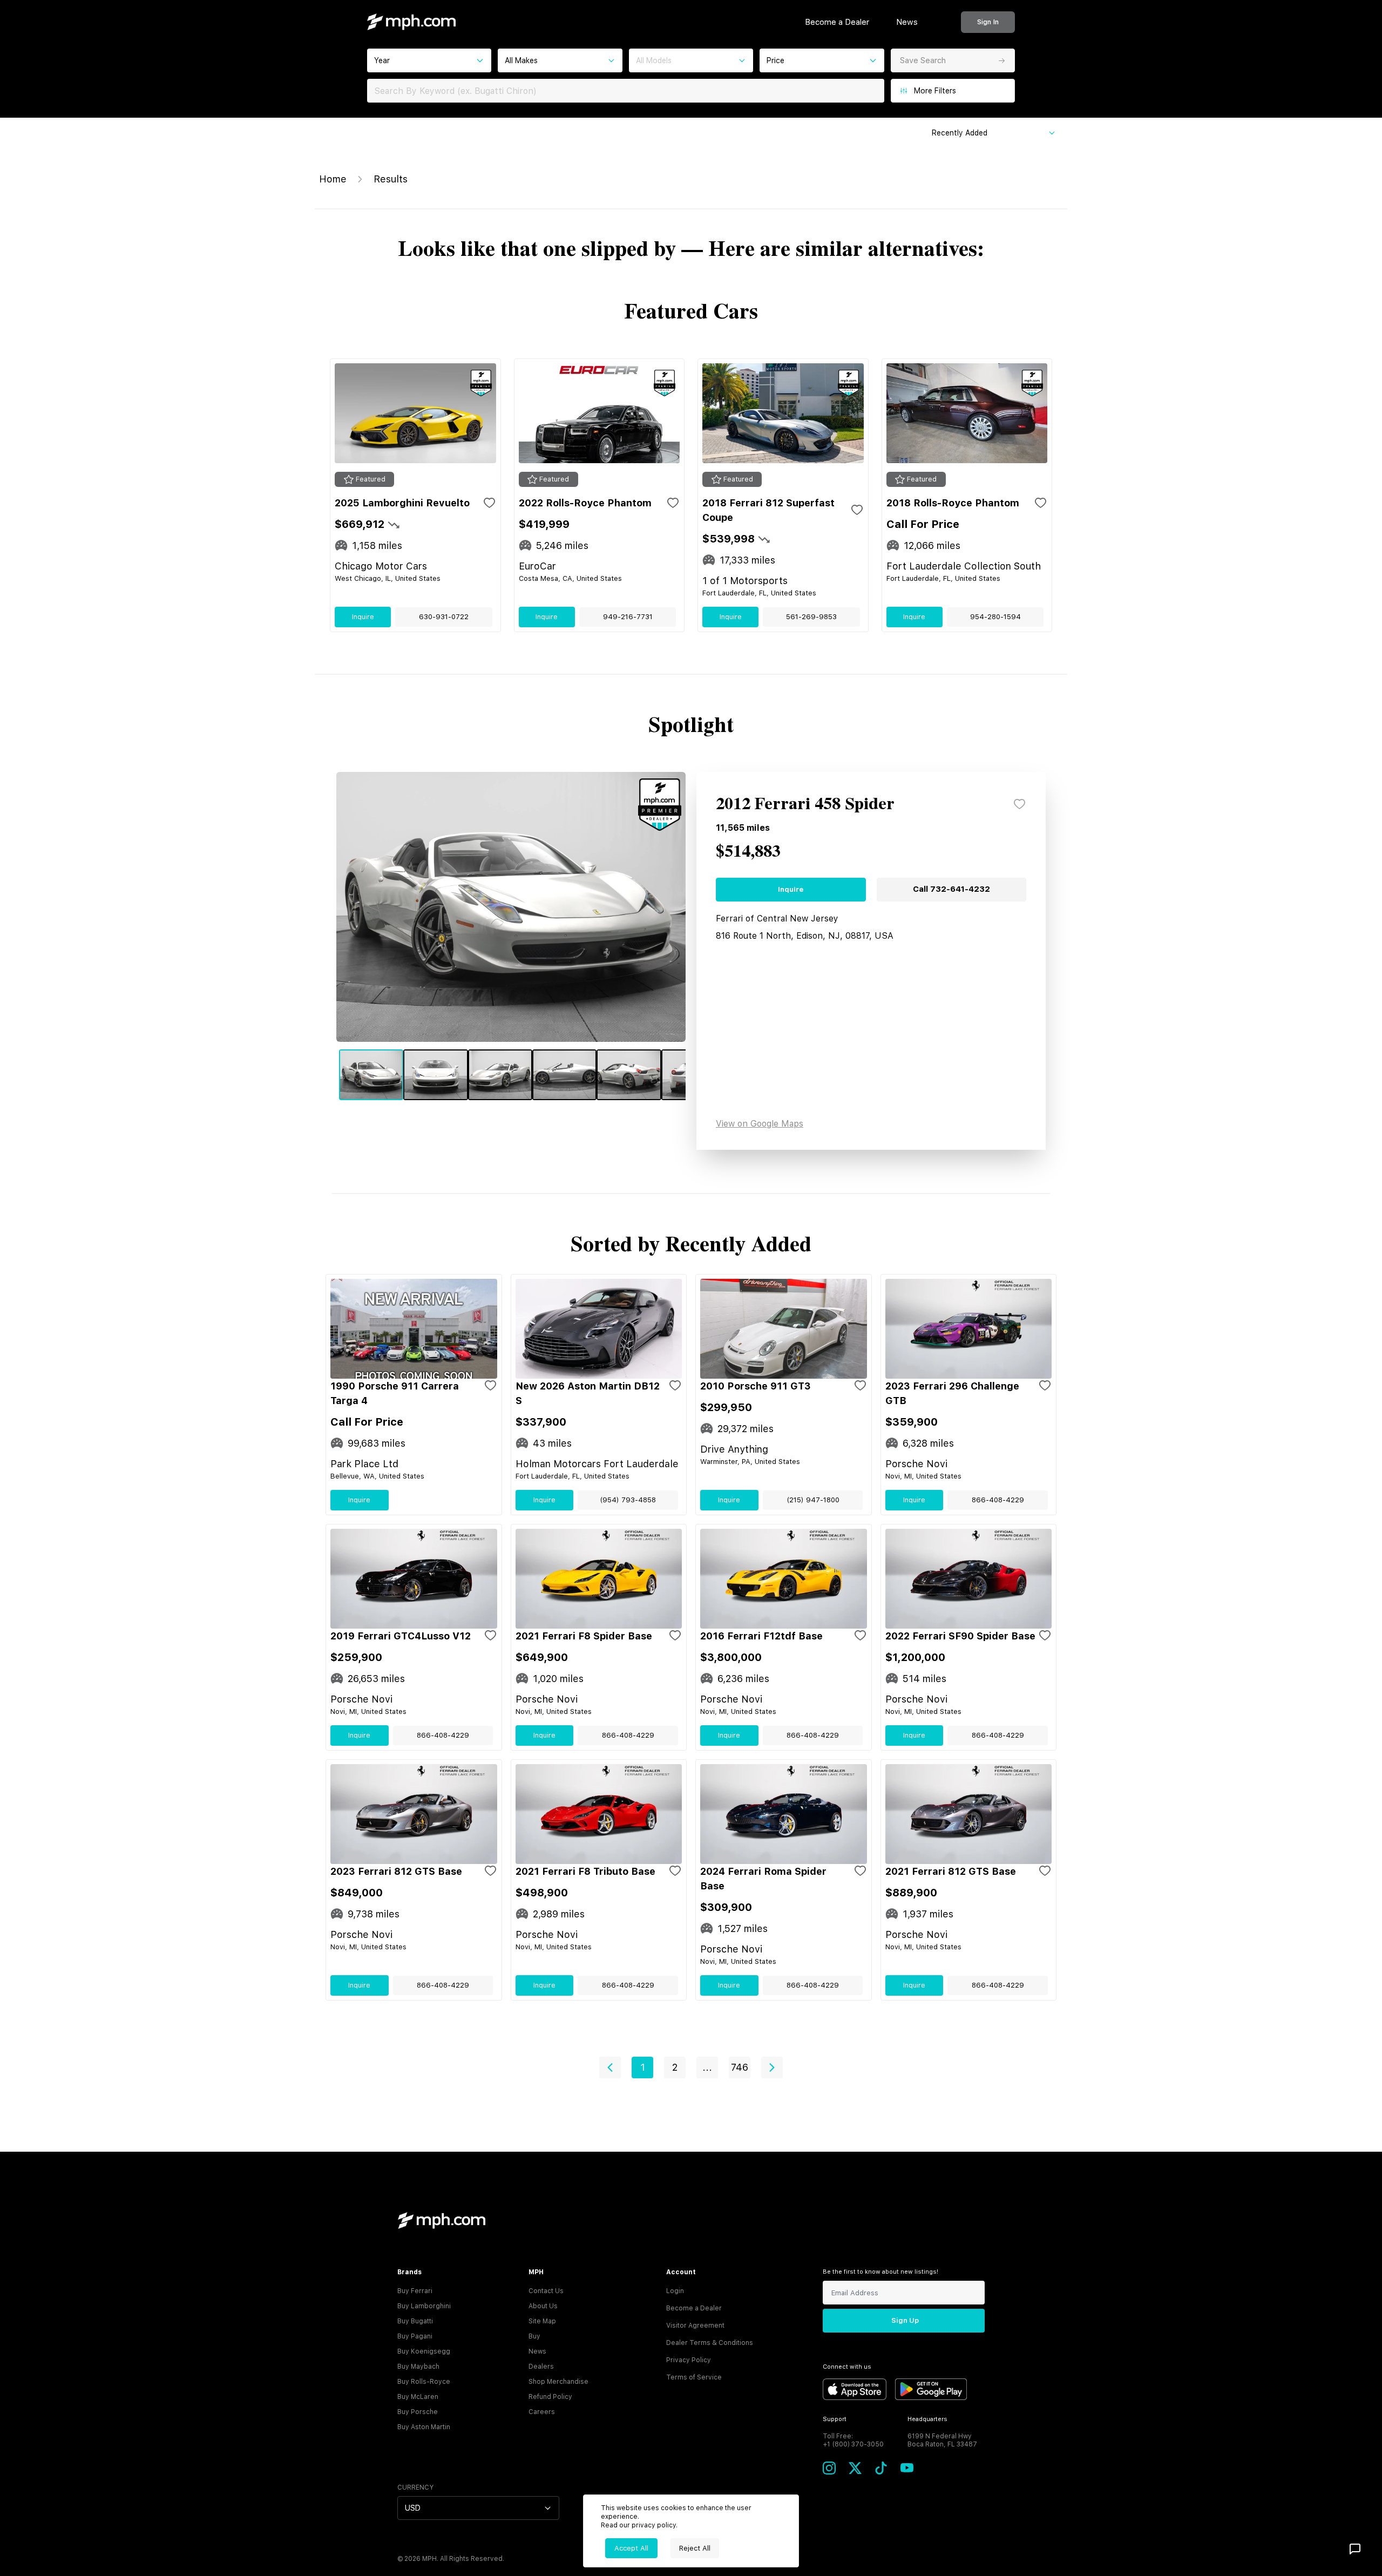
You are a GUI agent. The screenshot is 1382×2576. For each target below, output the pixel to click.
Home (333, 179)
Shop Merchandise (558, 2382)
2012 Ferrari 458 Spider (805, 804)
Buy (534, 2336)
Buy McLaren (418, 2397)
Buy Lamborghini (424, 2306)
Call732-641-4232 (951, 889)
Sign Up (905, 2320)
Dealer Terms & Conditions (710, 2343)
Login (675, 2291)
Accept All (631, 2548)
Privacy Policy (689, 2360)
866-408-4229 (998, 1500)
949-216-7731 (628, 617)
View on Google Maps (760, 1124)
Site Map (542, 2321)
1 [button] (643, 2067)
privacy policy (654, 2525)
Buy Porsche (418, 2412)
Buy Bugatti (415, 2321)
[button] (610, 2067)
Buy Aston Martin (424, 2427)
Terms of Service (694, 2377)
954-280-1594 (995, 617)
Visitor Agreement (695, 2326)
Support (835, 2419)
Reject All (695, 2548)
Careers (542, 2412)
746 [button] (740, 2067)
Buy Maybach (418, 2367)
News (907, 22)
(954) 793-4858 (628, 1500)
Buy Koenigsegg (424, 2351)
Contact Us (546, 2291)
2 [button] (675, 2067)
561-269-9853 (811, 617)
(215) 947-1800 (813, 1500)
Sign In (988, 22)
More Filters (935, 91)
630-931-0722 (444, 617)
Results (391, 179)
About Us (543, 2306)
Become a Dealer (837, 22)
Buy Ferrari (415, 2291)
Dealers (541, 2367)
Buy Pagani (415, 2336)
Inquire (363, 617)
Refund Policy (550, 2397)
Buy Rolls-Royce (424, 2382)
